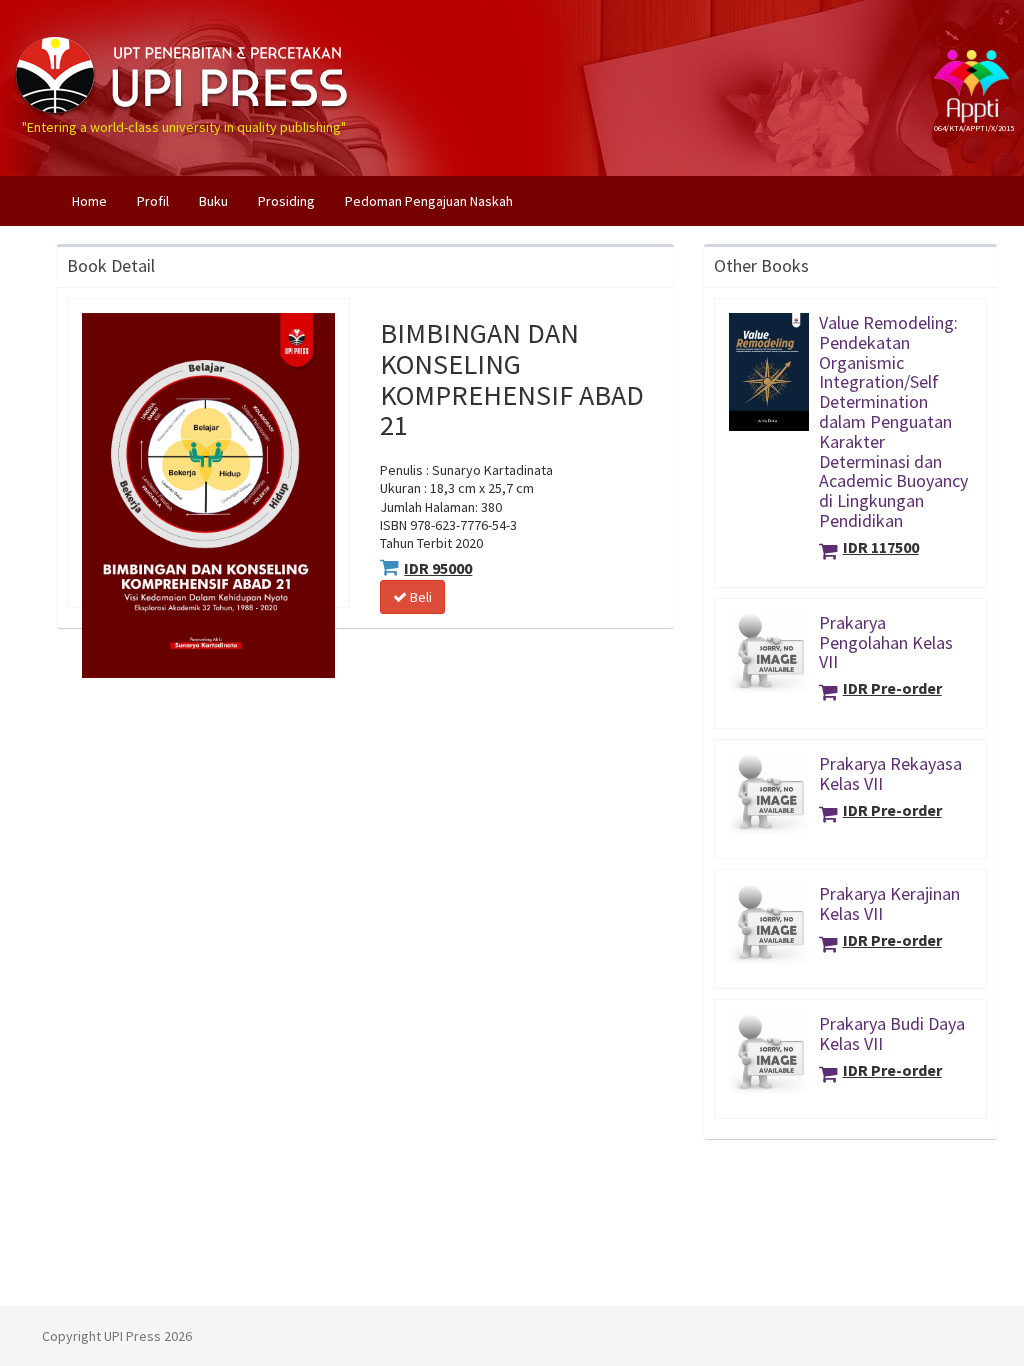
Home (97, 200)
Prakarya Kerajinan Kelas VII (889, 903)
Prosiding (286, 201)
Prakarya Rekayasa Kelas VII (890, 773)
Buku (213, 201)
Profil (153, 201)
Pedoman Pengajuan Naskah (429, 201)
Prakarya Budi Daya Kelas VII (892, 1033)
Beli (419, 597)
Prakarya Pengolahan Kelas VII (886, 642)
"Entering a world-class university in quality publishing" (184, 33)
